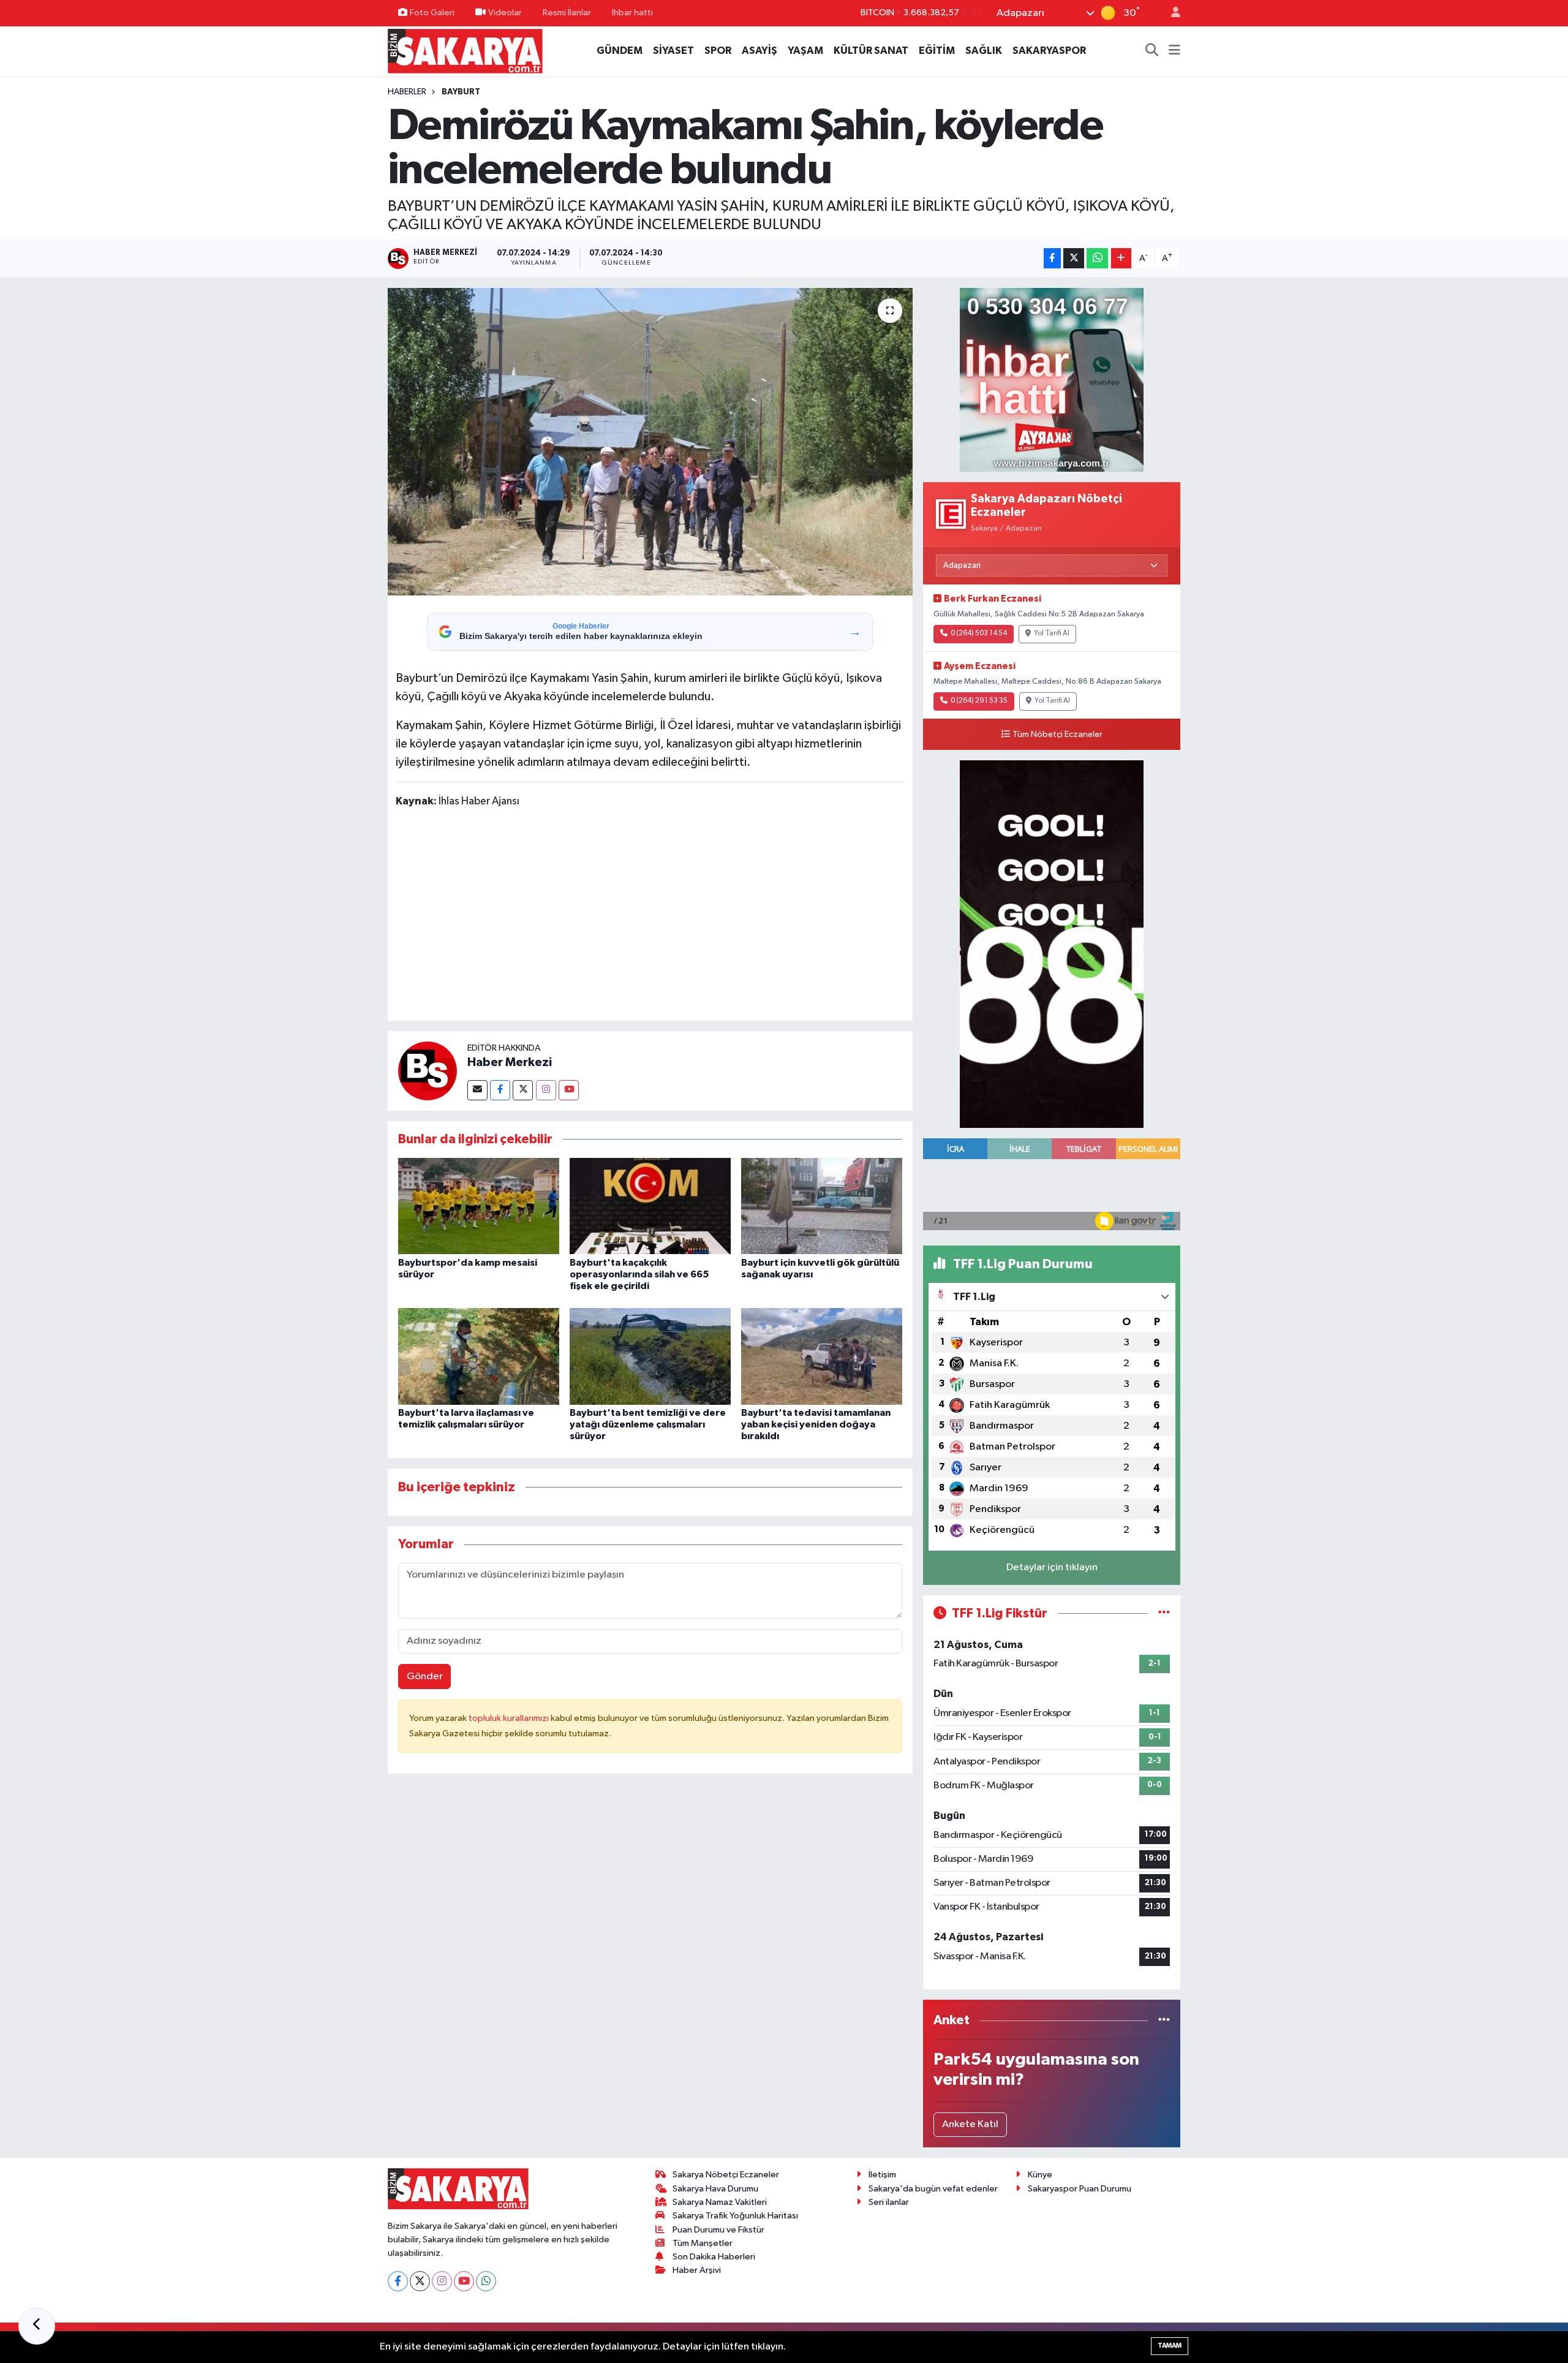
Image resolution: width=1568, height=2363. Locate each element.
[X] (420, 2281)
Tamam (1170, 2346)
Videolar (505, 13)
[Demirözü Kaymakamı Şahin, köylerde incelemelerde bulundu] (650, 442)
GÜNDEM (620, 51)
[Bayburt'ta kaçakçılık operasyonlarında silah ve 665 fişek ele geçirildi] (650, 1206)
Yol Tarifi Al (1052, 633)
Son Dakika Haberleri (714, 2257)
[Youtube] (569, 1090)
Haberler (407, 92)
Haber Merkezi (510, 1062)
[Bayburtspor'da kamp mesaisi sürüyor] (479, 1206)
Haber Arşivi (697, 2270)
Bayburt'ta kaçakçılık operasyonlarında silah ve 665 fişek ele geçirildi (639, 1274)
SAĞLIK (984, 51)
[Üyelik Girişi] (1170, 13)
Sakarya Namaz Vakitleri (720, 2202)
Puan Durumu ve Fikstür (718, 2230)
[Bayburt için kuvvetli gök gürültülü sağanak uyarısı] (822, 1206)
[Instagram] (546, 1090)
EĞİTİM (937, 51)
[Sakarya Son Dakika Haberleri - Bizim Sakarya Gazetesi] (465, 51)
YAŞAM (805, 51)
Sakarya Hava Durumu (715, 2189)
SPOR (718, 51)
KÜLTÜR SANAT (871, 51)
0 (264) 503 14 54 (979, 633)
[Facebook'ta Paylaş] (1052, 258)
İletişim (882, 2175)
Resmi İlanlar (567, 13)
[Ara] (1152, 51)
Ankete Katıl (970, 2124)
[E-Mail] (477, 1090)
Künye (1040, 2175)
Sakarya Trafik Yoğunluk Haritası (735, 2216)
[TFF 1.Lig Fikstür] (1164, 1613)
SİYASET (673, 51)
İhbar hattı (632, 13)
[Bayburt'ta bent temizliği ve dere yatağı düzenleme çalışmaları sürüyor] (650, 1356)
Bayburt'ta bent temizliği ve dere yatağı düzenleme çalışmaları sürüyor (648, 1424)
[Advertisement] (650, 917)
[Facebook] (500, 1090)
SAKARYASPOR (1049, 51)
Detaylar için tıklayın (1052, 1567)
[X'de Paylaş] (1074, 258)
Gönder (425, 1677)
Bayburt (461, 92)
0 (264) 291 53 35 (979, 701)
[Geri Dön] (37, 2326)
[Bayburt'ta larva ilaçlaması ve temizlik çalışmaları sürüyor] (479, 1356)
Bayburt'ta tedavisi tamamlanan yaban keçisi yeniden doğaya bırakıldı (816, 1424)
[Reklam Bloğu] (1052, 380)
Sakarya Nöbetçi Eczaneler (726, 2175)
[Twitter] (523, 1090)
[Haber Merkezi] (428, 1071)
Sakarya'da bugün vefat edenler (933, 2189)
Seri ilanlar (889, 2202)
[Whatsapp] (486, 2281)
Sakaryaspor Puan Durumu (1080, 2189)
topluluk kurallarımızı (510, 1718)
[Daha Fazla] (1121, 258)
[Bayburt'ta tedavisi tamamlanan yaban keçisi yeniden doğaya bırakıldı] (822, 1356)
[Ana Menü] (1174, 51)
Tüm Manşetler (703, 2243)
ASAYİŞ (759, 51)
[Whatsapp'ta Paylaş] (1097, 258)
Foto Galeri (432, 13)
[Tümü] (1164, 2020)
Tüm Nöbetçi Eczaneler (1057, 735)
